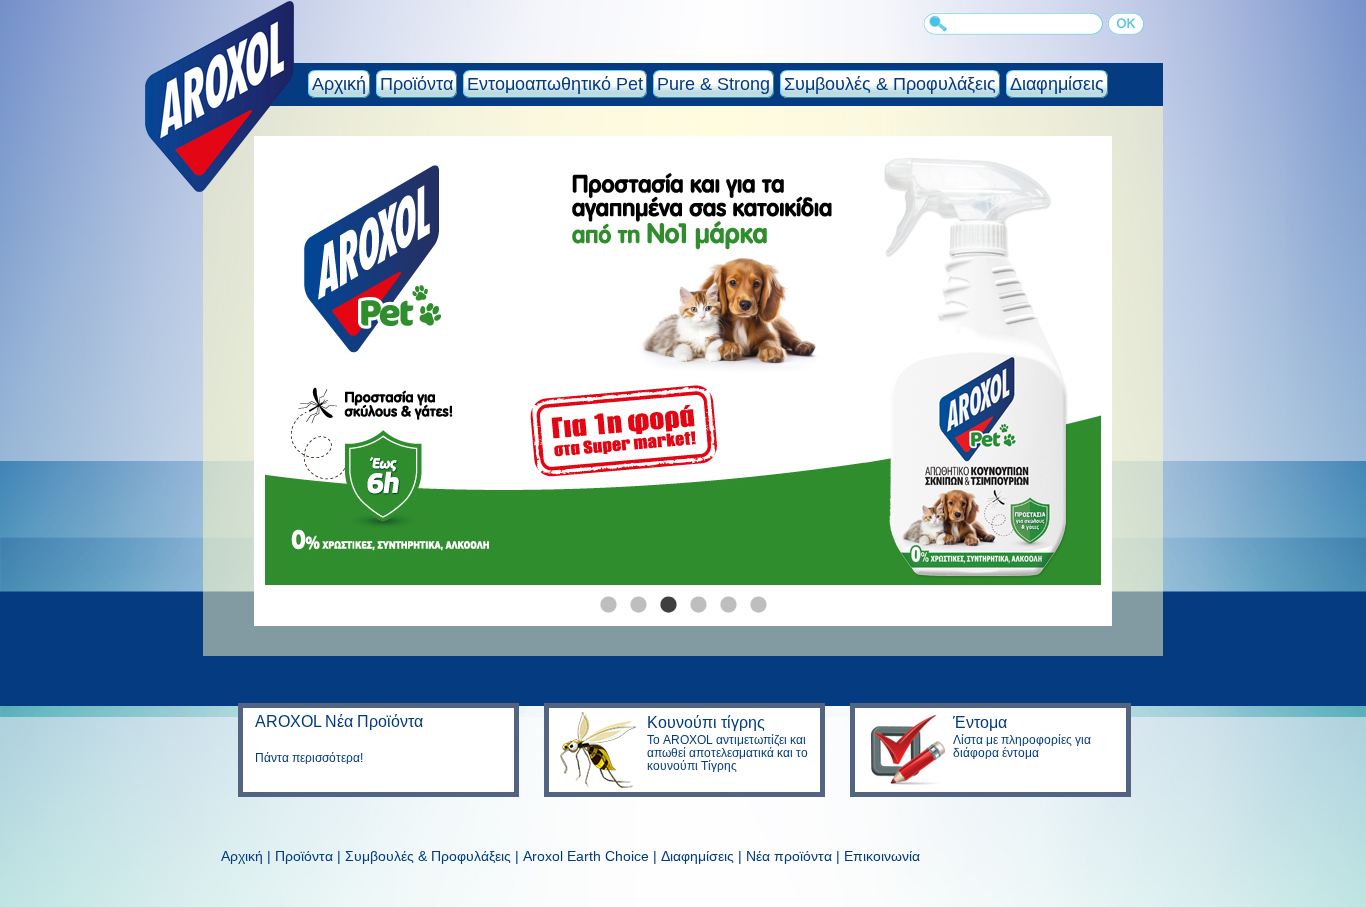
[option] (683, 366)
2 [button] (638, 600)
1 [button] (608, 600)
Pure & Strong (713, 84)
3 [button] (668, 600)
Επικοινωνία (882, 856)
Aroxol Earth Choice (586, 856)
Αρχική (339, 84)
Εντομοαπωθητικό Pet (555, 84)
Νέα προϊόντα (789, 856)
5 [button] (728, 600)
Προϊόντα (416, 84)
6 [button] (758, 600)
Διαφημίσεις (1057, 84)
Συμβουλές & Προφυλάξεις (890, 84)
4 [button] (698, 600)
